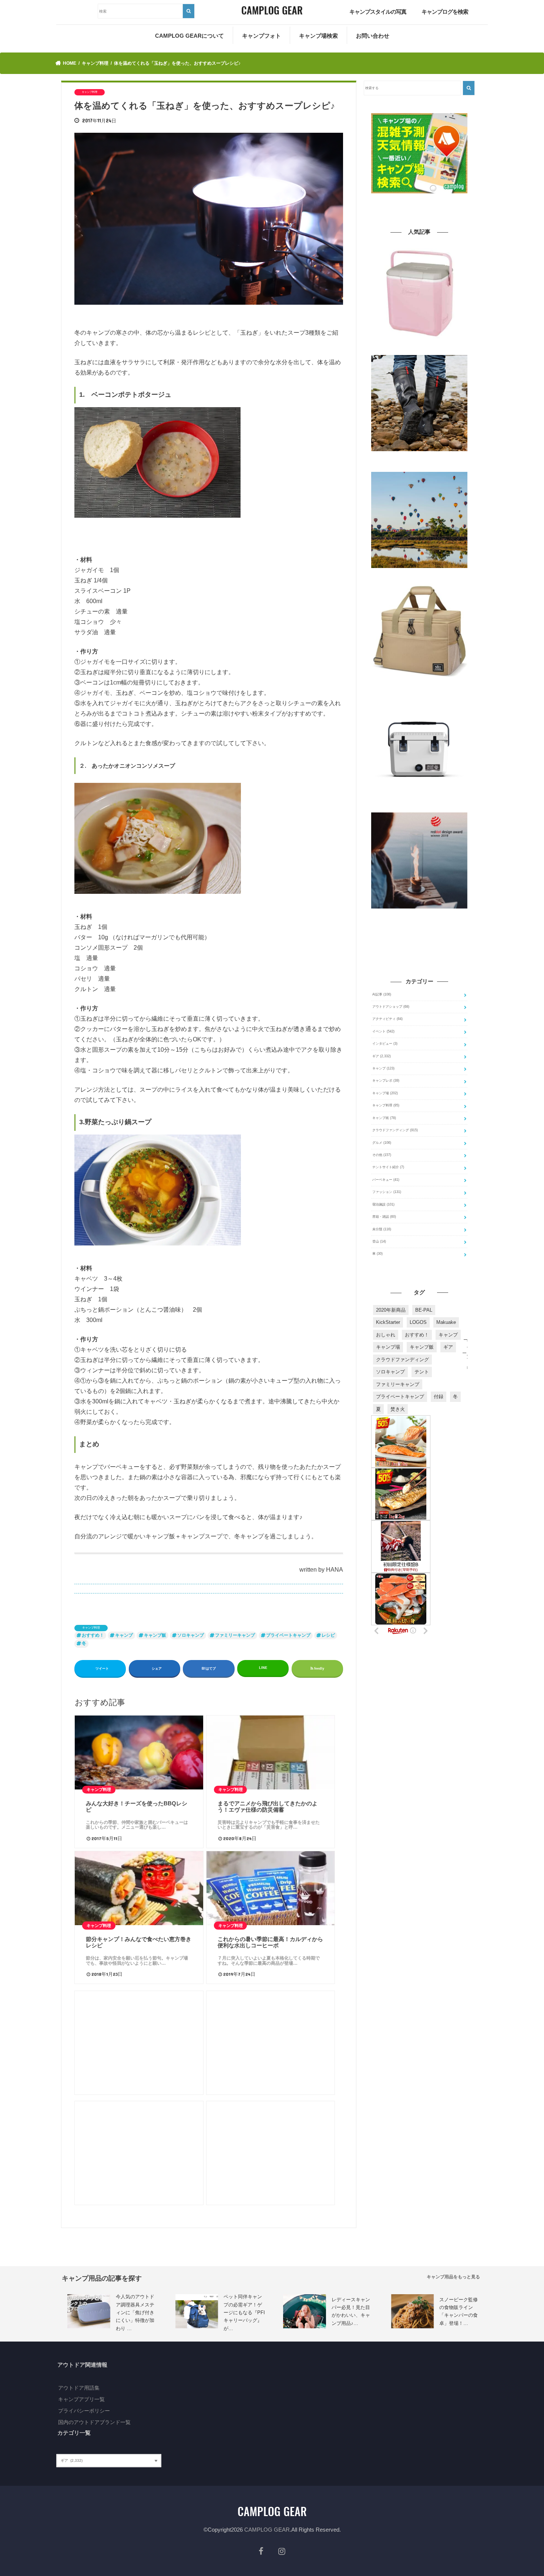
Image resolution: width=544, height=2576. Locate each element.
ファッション (387, 1192)
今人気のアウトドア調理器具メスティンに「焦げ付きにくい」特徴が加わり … (135, 2313)
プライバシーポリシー (84, 2411)
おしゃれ (386, 1335)
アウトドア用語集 (79, 2388)
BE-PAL (424, 1310)
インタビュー (385, 1044)
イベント (383, 1031)
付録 (439, 1397)
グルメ (382, 1143)
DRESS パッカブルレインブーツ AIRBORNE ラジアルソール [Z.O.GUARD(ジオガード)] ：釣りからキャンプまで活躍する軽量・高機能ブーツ (419, 462)
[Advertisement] (139, 2043)
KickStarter (388, 1322)
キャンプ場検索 (318, 36)
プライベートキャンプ (288, 1635)
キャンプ (124, 1635)
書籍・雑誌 (384, 1217)
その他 (382, 1155)
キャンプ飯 (155, 1635)
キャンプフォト (261, 36)
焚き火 (398, 1409)
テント (422, 1372)
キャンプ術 (384, 1118)
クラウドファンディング (395, 1130)
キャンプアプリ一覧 (81, 2399)
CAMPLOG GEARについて (189, 36)
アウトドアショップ (391, 1007)
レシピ (328, 1635)
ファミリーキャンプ (235, 1635)
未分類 (382, 1229)
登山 (379, 1241)
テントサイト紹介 (388, 1167)
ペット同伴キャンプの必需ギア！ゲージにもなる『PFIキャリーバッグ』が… (244, 2313)
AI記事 (382, 994)
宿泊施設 (383, 1204)
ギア (382, 1056)
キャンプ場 (385, 1093)
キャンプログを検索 (445, 12)
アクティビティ (387, 1019)
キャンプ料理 (91, 1628)
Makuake (446, 1322)
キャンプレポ (386, 1081)
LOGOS (418, 1322)
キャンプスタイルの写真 (378, 12)
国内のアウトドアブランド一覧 (94, 2422)
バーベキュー (386, 1180)
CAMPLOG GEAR (267, 2530)
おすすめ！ (93, 1635)
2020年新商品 (391, 1310)
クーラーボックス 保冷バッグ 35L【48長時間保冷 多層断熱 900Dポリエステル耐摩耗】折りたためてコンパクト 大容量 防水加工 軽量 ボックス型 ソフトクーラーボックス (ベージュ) (419, 690)
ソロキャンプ (191, 1635)
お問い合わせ (373, 36)
